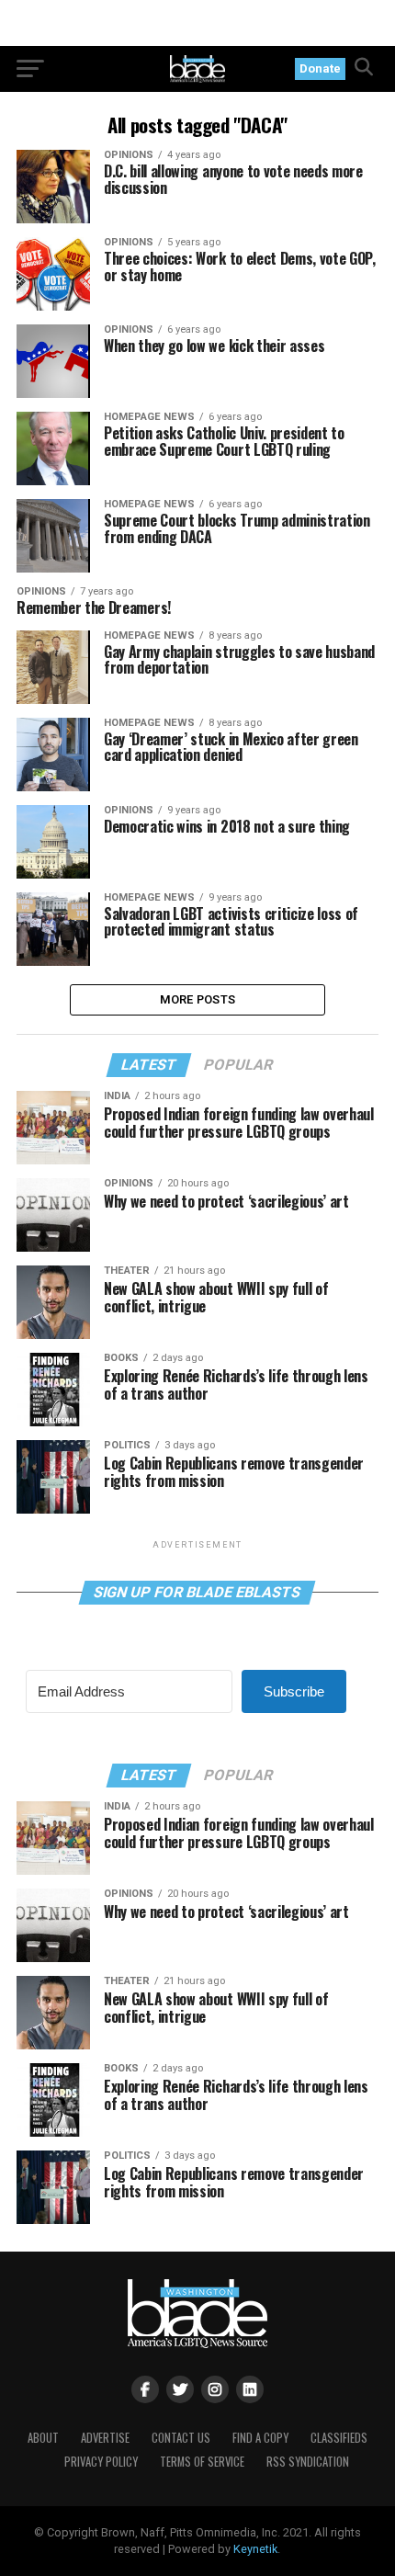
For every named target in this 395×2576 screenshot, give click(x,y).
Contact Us (181, 2438)
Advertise (105, 2438)
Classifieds (339, 2438)
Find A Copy (260, 2438)
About (43, 2438)
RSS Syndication (308, 2462)
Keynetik (255, 2549)
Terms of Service (202, 2462)
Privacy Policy (101, 2462)
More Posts (198, 999)
